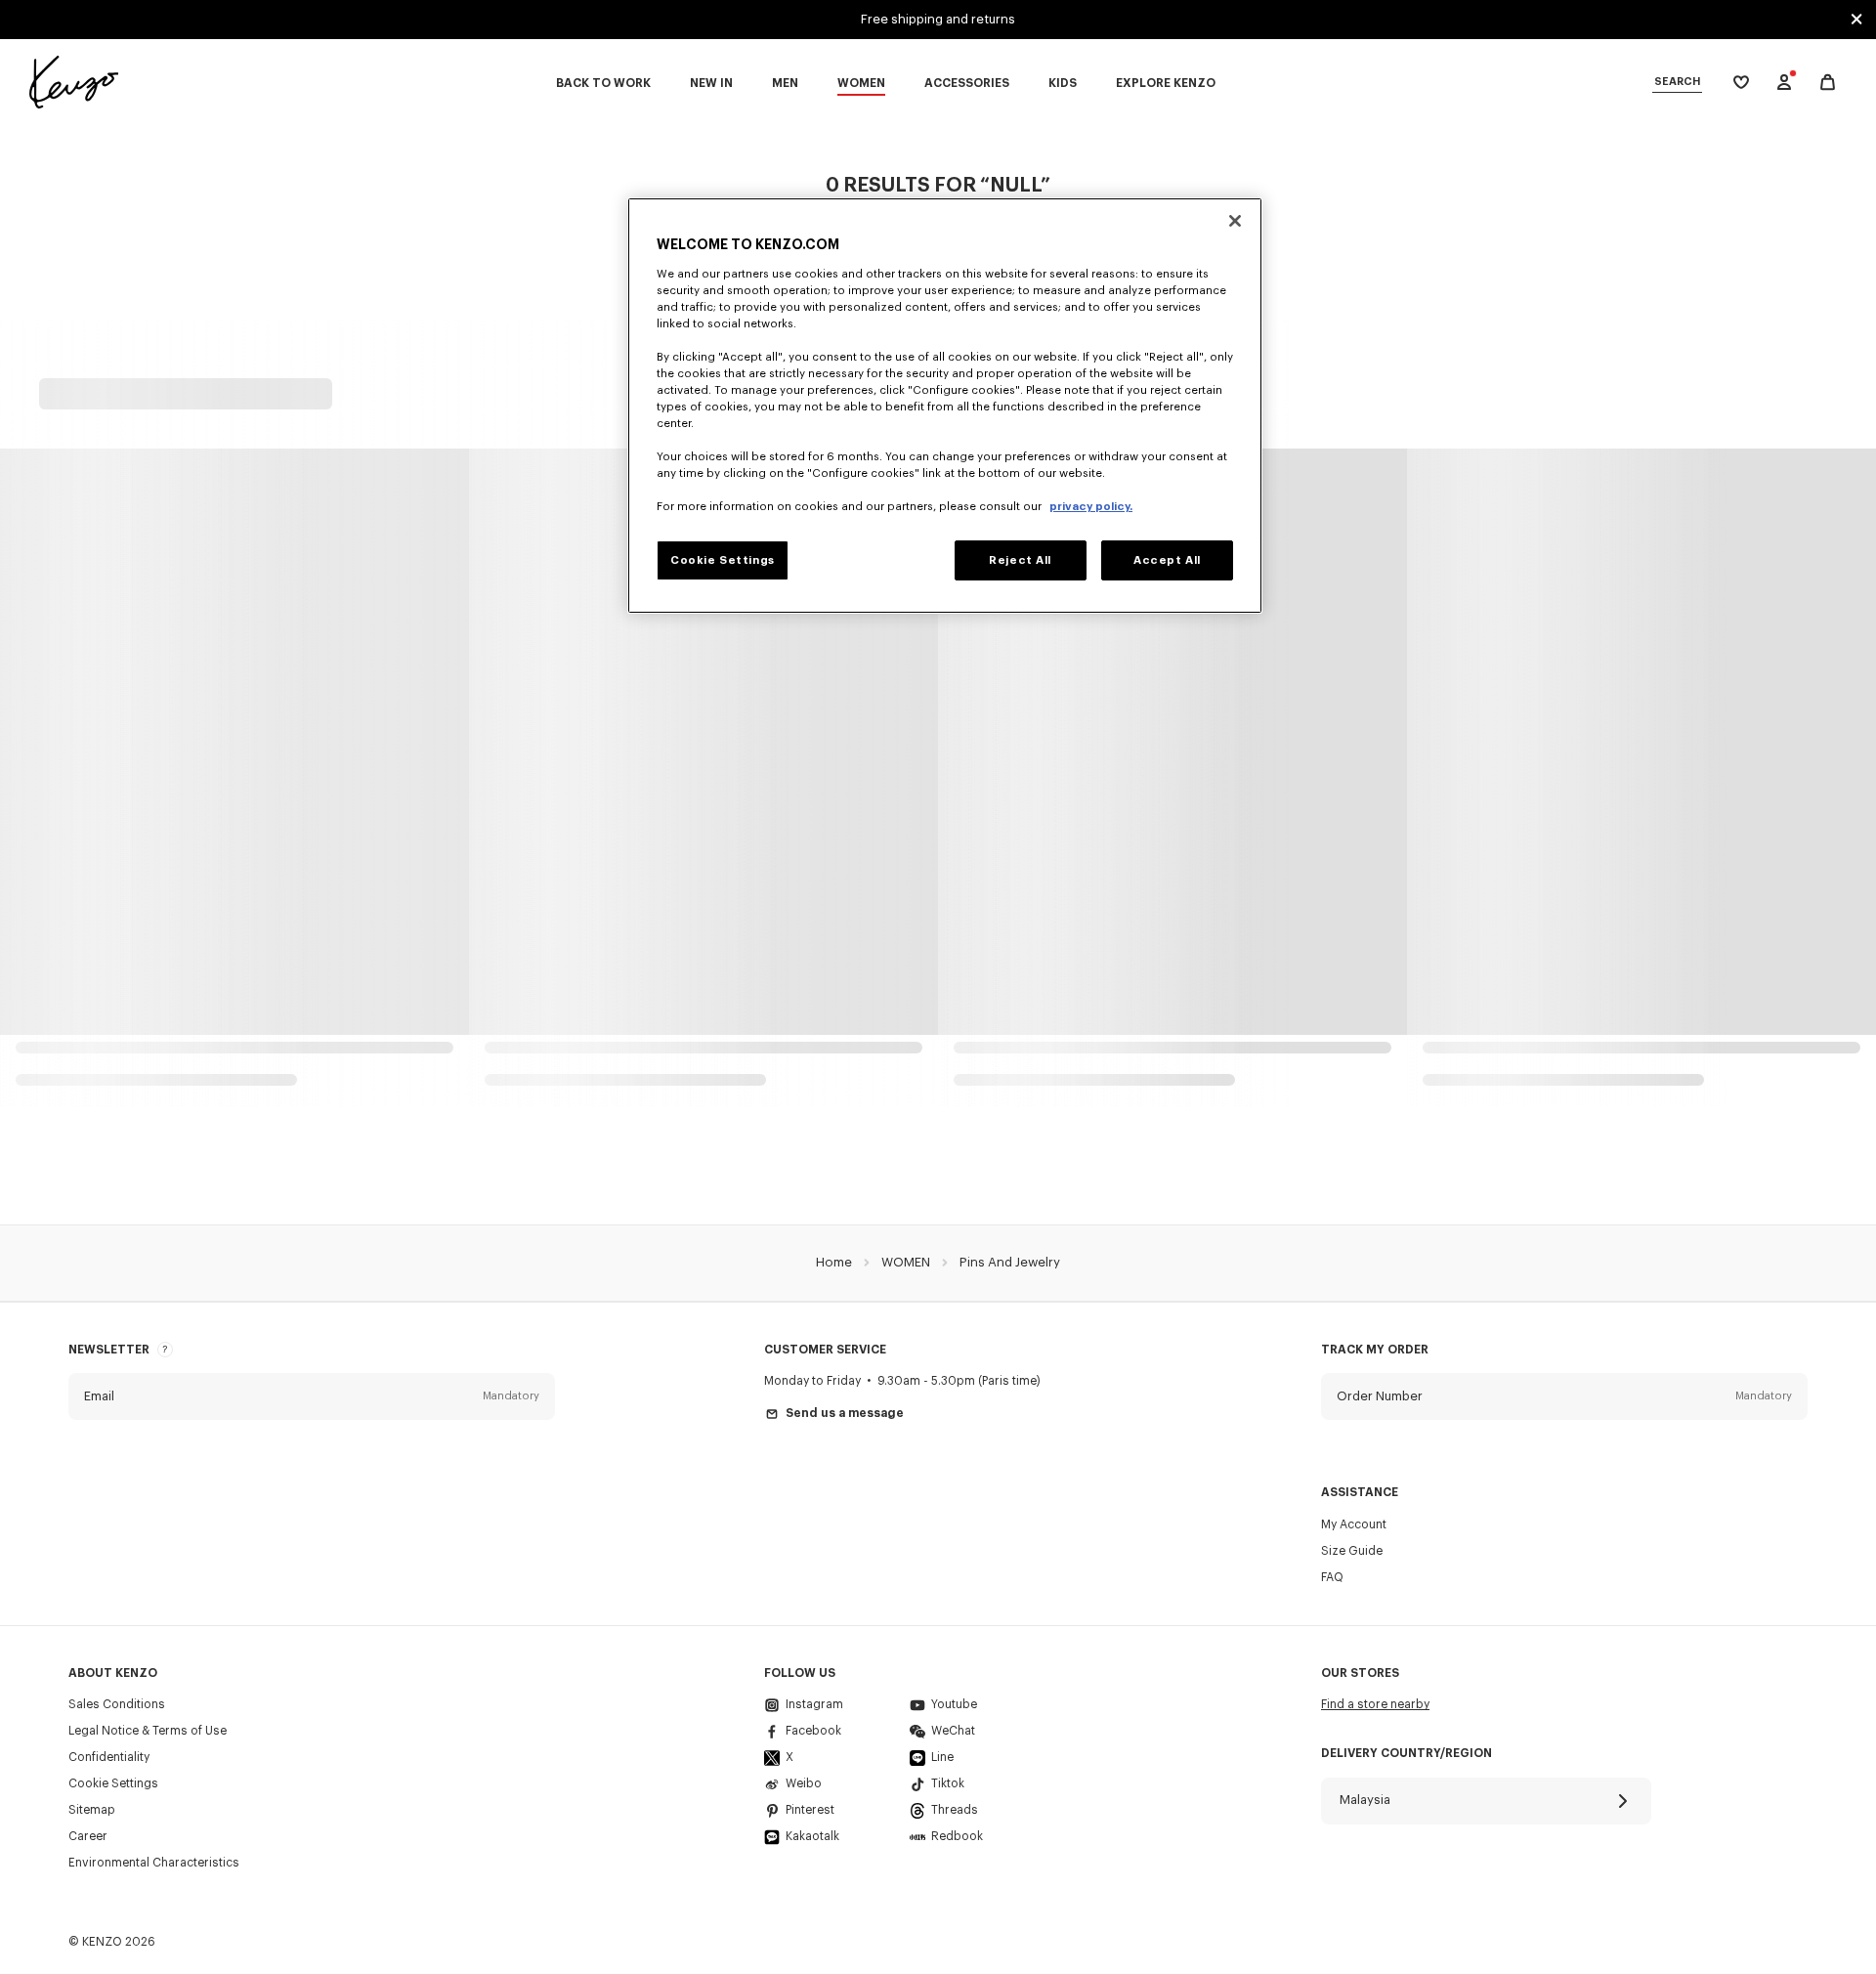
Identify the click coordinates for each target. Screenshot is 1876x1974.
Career (88, 1836)
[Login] (1784, 82)
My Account (1354, 1524)
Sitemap (92, 1810)
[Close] (1235, 221)
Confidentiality (109, 1757)
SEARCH (1677, 82)
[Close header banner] (1856, 20)
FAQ (1332, 1577)
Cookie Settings (113, 1783)
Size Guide (1352, 1551)
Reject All (1020, 560)
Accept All (1167, 560)
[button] (312, 1396)
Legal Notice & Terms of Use (148, 1731)
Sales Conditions (117, 1704)
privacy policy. (1091, 507)
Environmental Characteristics (154, 1863)
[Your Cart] (1828, 83)
